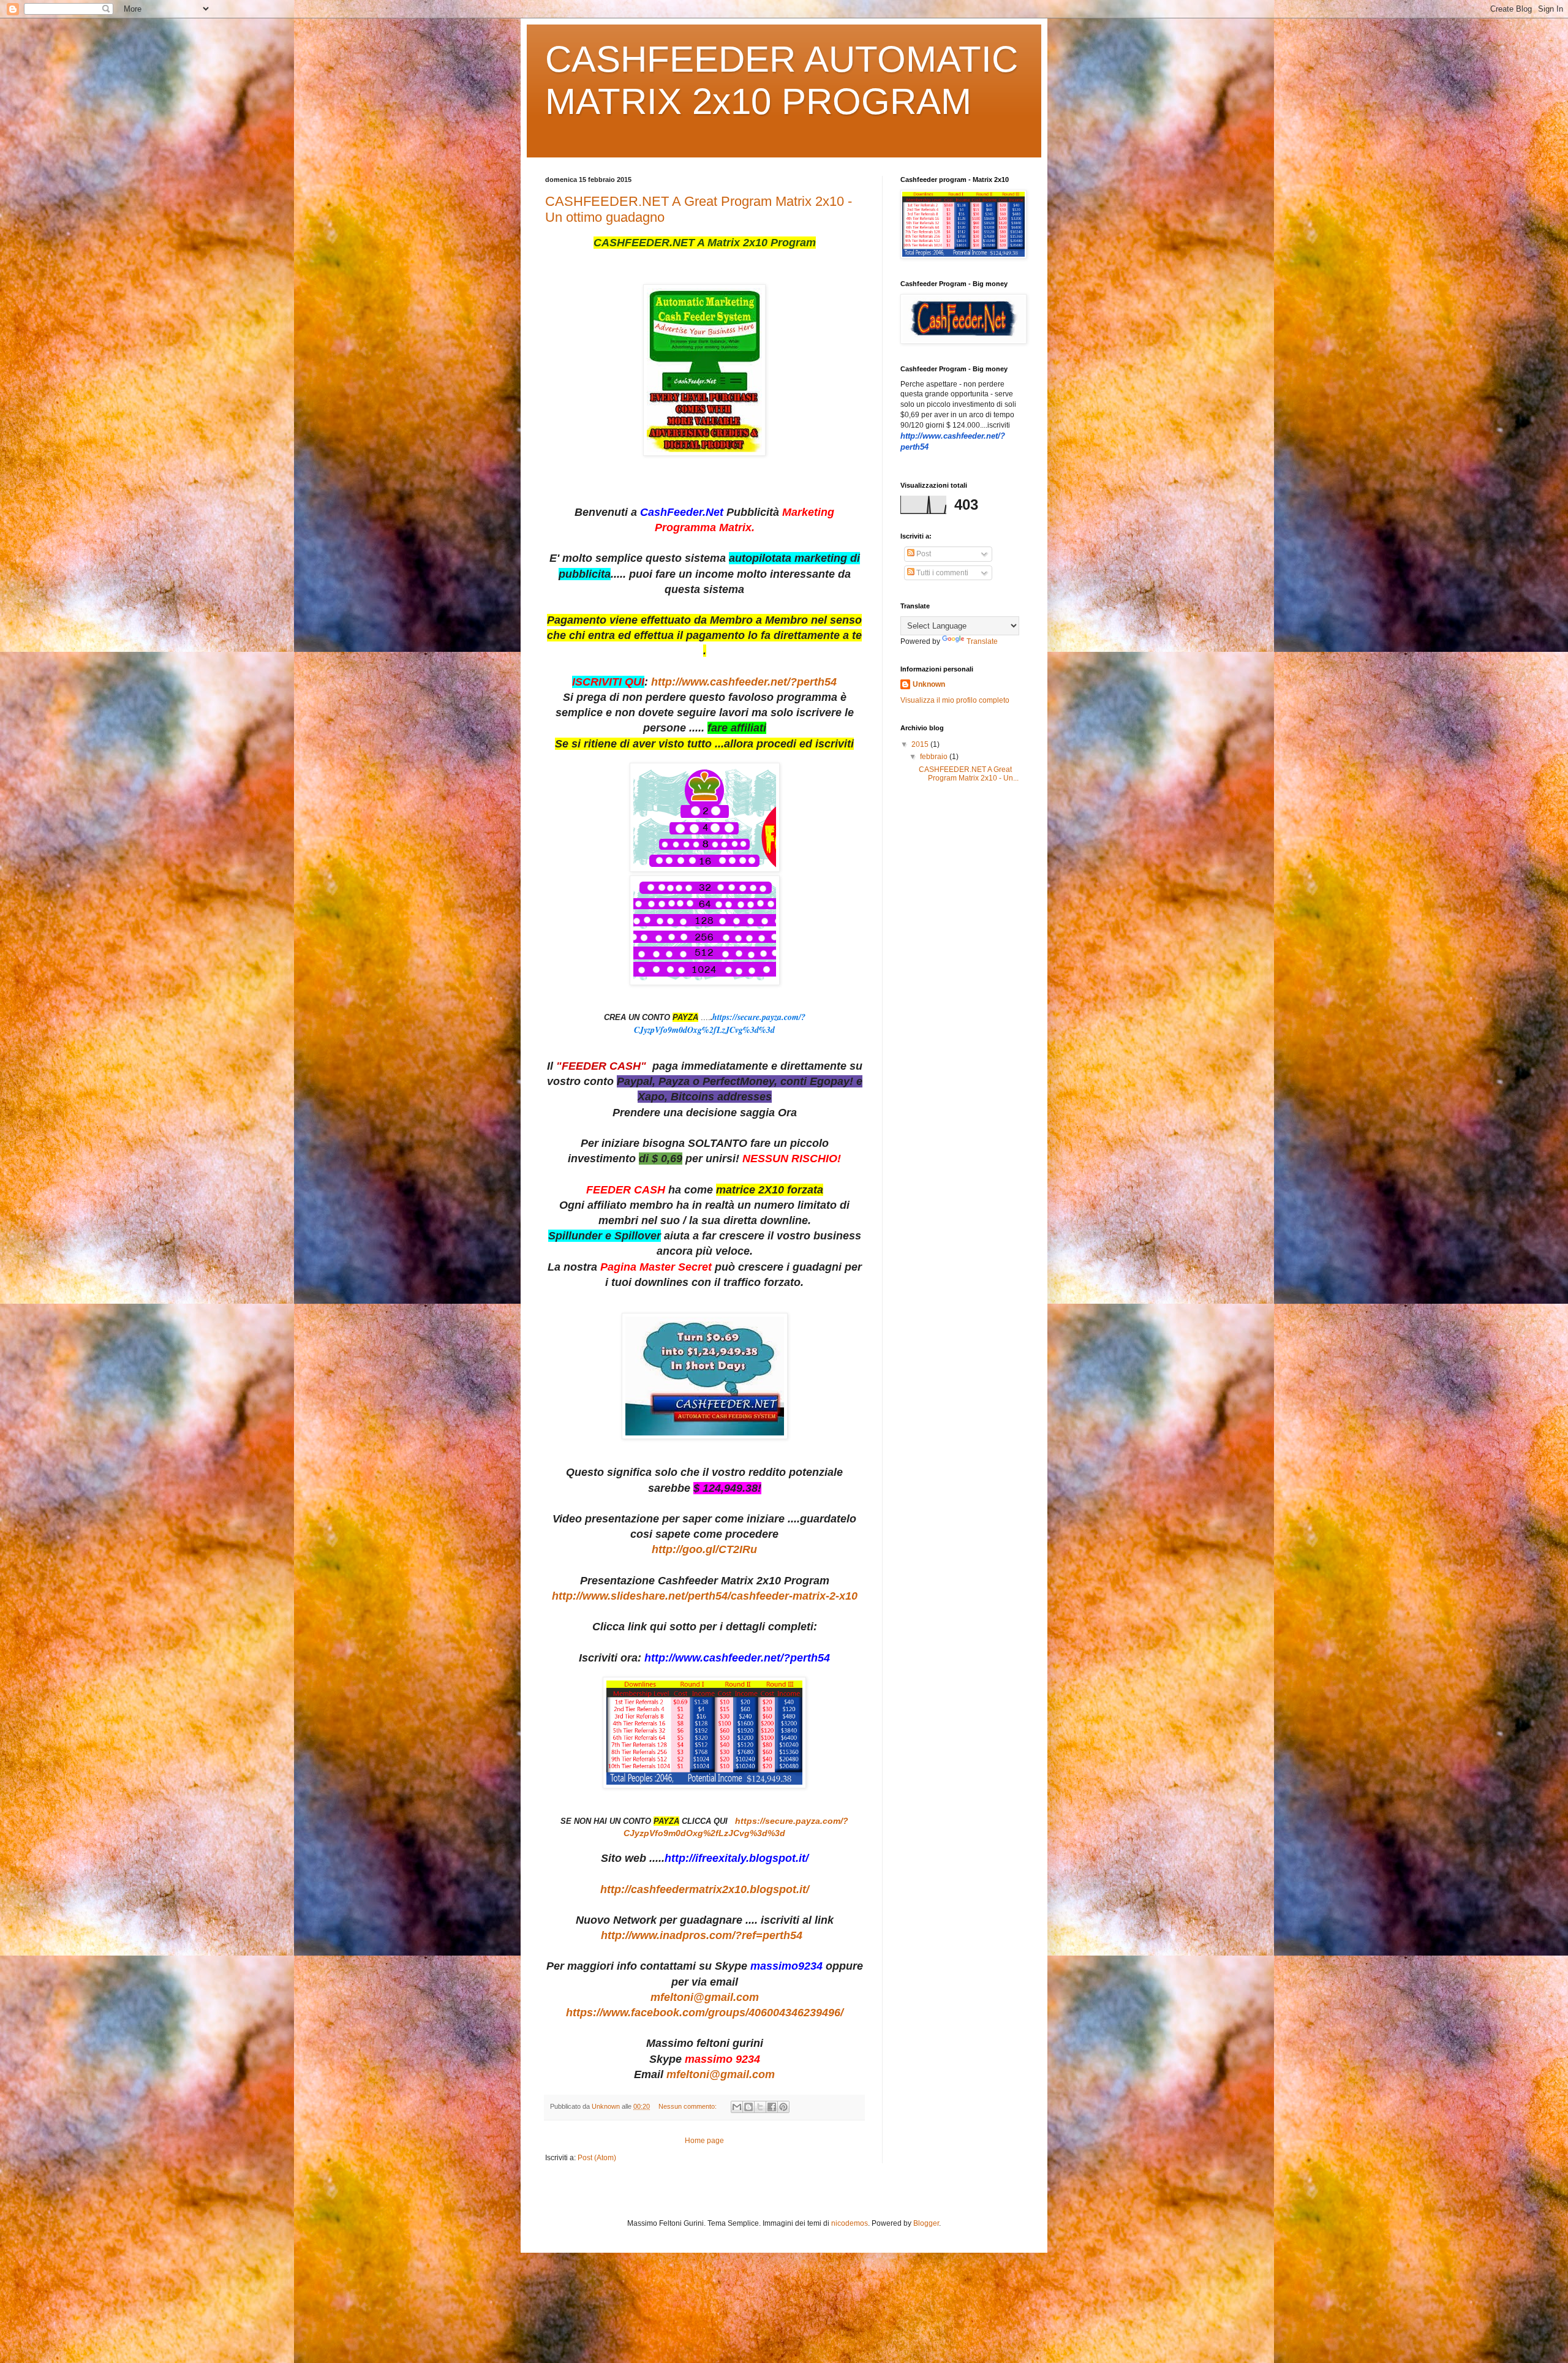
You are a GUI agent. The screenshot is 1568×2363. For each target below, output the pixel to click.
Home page (704, 2141)
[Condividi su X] (760, 2107)
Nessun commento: (688, 2106)
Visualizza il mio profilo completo (955, 700)
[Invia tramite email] (737, 2107)
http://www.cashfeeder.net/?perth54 (744, 682)
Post (923, 554)
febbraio (935, 757)
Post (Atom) (597, 2158)
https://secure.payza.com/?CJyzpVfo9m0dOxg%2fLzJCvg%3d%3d (720, 1023)
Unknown (929, 684)
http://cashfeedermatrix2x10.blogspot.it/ (705, 1889)
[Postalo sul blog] (748, 2107)
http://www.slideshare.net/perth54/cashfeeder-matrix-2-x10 (705, 1596)
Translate (982, 641)
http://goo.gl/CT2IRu (704, 1549)
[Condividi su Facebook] (772, 2107)
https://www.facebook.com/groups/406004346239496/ (705, 2013)
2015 (921, 744)
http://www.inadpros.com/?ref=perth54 (705, 1935)
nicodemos (850, 2223)
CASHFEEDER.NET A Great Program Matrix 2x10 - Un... (969, 774)
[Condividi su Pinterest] (783, 2107)
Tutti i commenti (941, 573)
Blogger (926, 2223)
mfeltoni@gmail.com (705, 1997)
